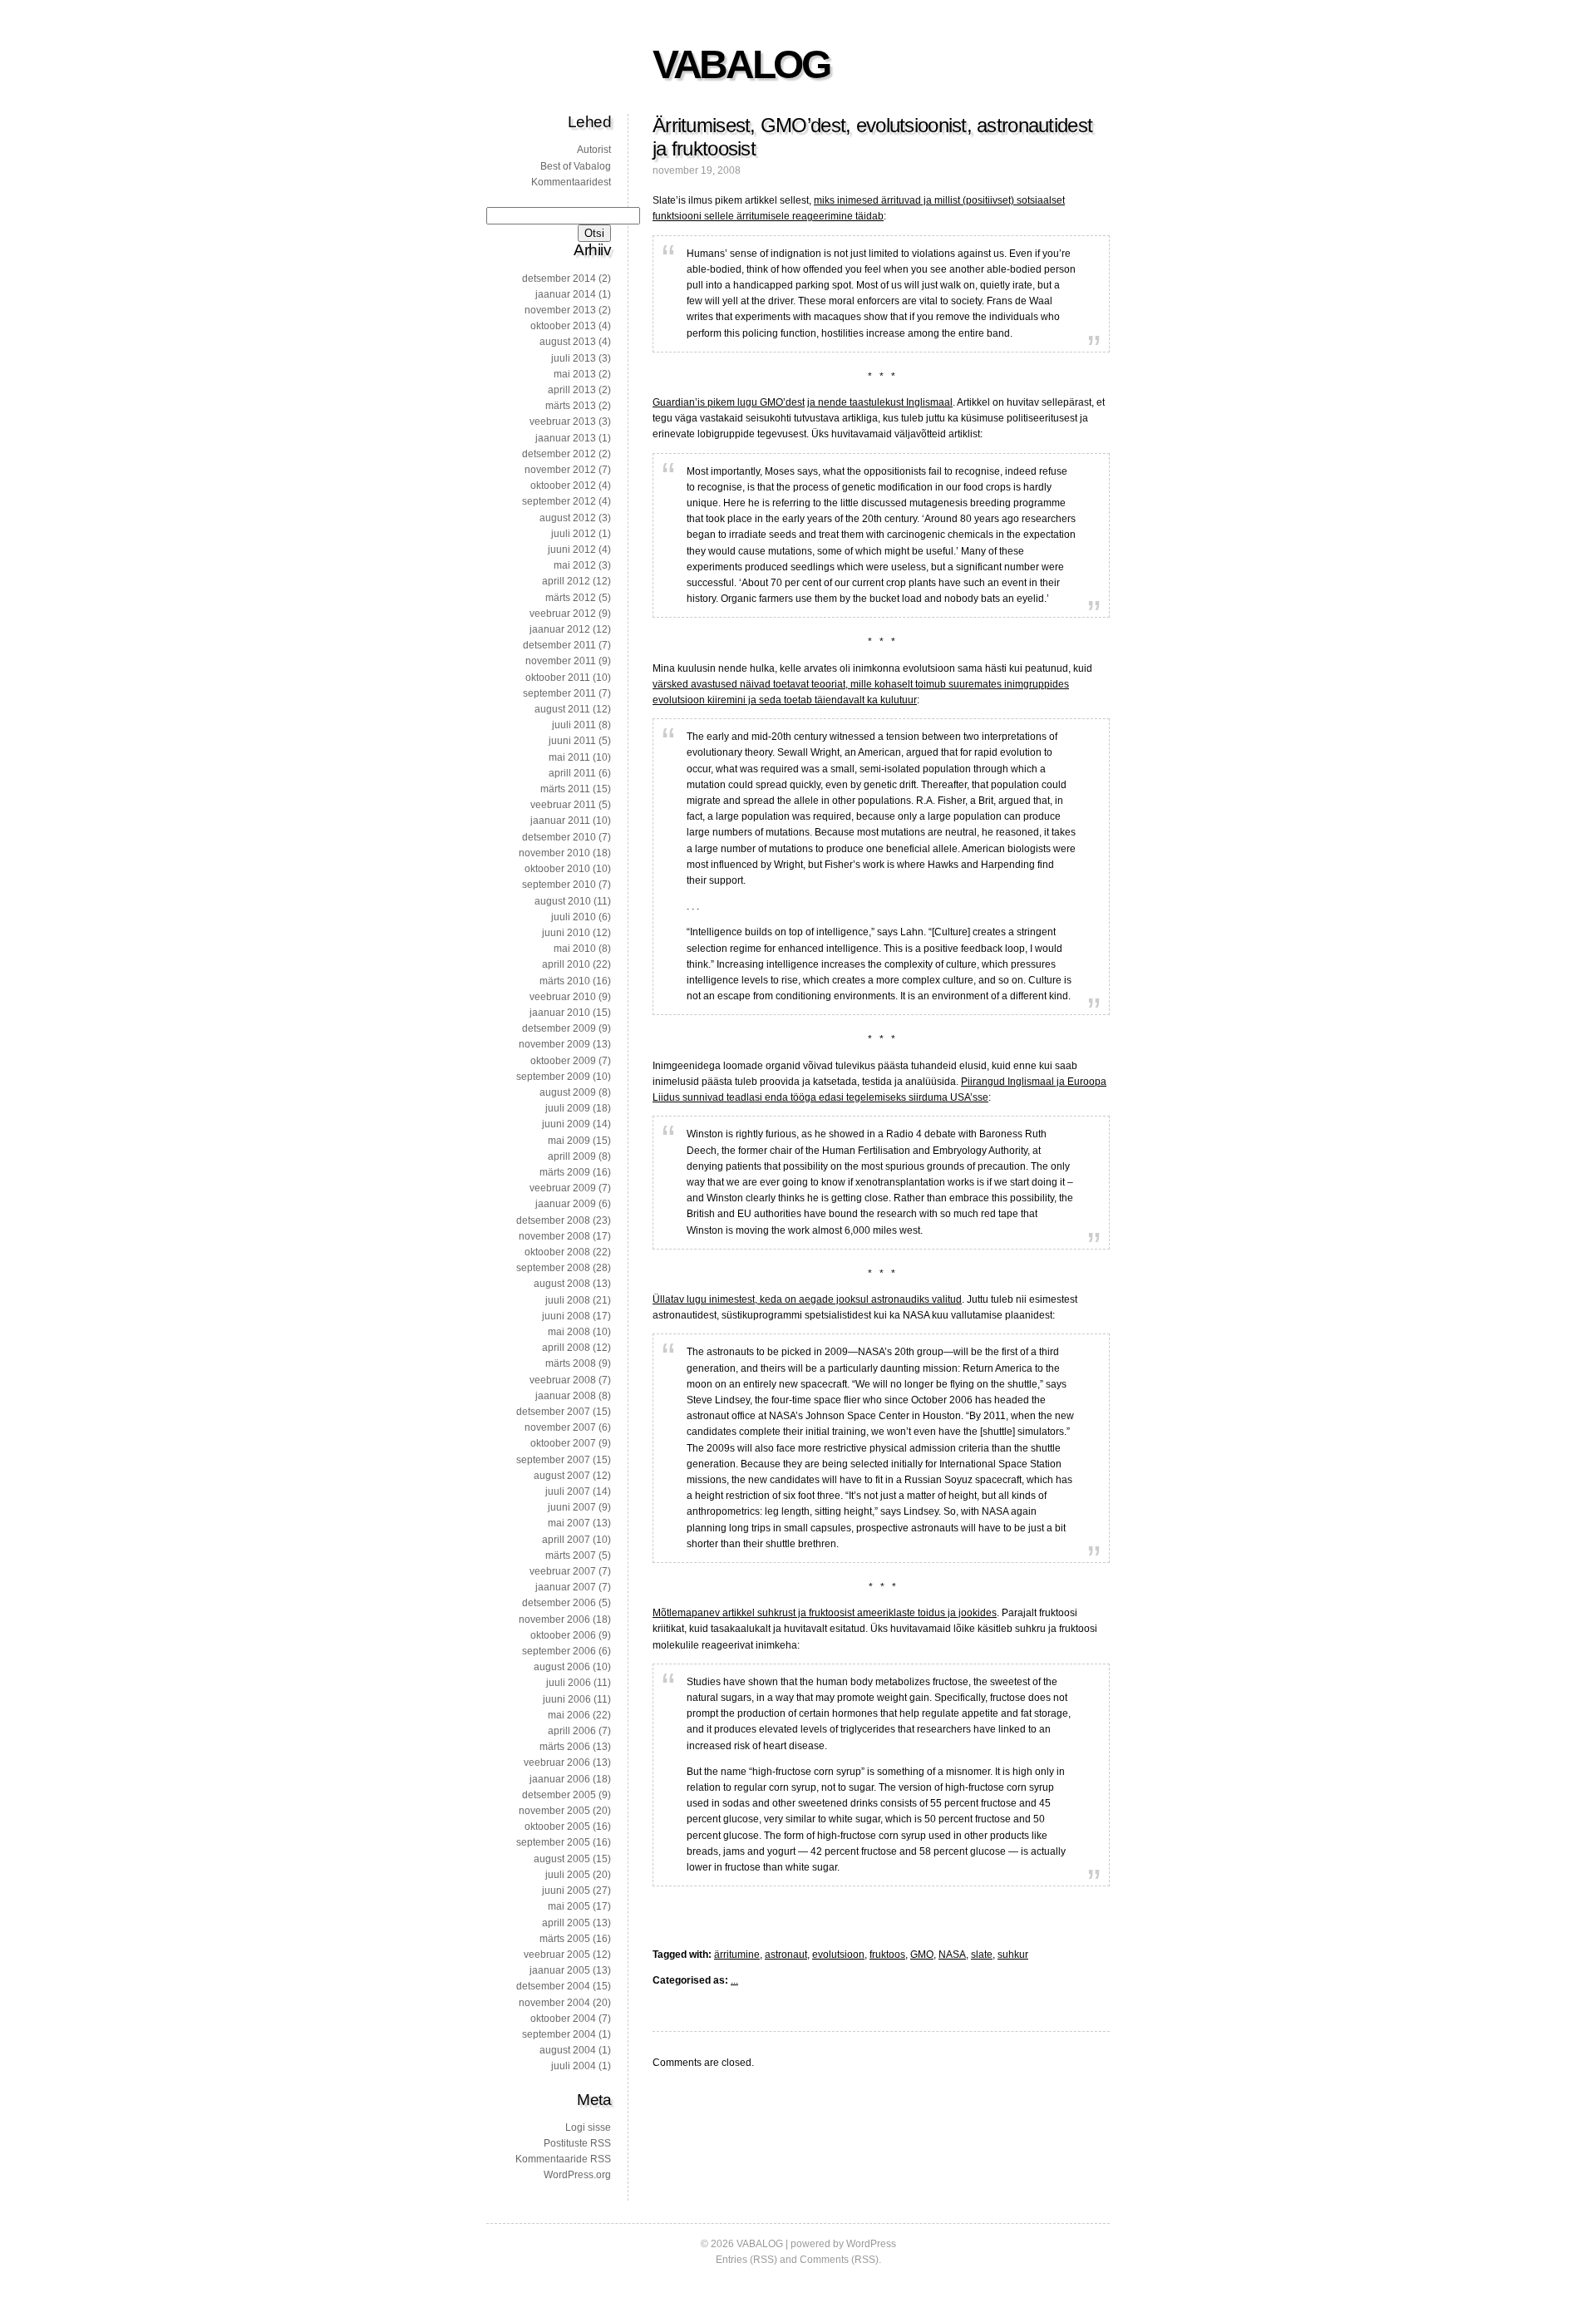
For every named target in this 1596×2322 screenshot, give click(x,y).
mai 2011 (569, 757)
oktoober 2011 (558, 678)
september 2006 (559, 1651)
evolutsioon (838, 1955)
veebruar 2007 (563, 1571)
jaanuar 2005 (560, 1970)
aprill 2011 (572, 773)
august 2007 (562, 1476)
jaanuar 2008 (566, 1396)
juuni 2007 (572, 1507)
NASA (952, 1955)
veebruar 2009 (563, 1188)
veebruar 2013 (563, 422)
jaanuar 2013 (566, 438)
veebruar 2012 (563, 614)
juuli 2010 (574, 917)
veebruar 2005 (557, 1955)
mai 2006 (569, 1715)
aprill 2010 (566, 964)
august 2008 (562, 1284)
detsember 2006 (559, 1603)
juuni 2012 (572, 550)
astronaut (786, 1955)
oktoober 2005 (557, 1827)
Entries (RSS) (746, 2260)
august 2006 (562, 1667)
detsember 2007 (553, 1412)
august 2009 (568, 1092)
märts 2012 (571, 598)
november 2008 (554, 1236)
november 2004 (554, 2003)
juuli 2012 (574, 534)
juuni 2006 (567, 1699)
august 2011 (562, 709)
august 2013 (568, 342)
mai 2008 (569, 1332)
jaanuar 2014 (566, 294)
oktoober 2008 (557, 1252)
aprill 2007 (566, 1540)
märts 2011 (565, 789)
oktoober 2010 (557, 869)
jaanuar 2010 (560, 1013)
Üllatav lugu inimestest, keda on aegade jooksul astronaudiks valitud (807, 1299)
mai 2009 (569, 1141)
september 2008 (553, 1268)
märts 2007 (571, 1555)
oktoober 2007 (563, 1443)
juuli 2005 (568, 1875)
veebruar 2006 (557, 1762)
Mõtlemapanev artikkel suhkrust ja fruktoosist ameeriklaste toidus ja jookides (825, 1613)
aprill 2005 (566, 1923)
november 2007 (560, 1427)
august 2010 (563, 901)
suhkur (1013, 1955)
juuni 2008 (566, 1316)
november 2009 (554, 1044)
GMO (922, 1955)
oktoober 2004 (563, 2019)
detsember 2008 (553, 1220)
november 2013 (560, 310)
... (734, 1980)
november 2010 (554, 853)
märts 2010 (565, 981)
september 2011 (559, 693)
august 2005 (562, 1859)
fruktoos (887, 1955)
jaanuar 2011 (560, 821)
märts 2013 (571, 406)
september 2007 (553, 1460)
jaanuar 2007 (566, 1587)
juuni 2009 (566, 1124)
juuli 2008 (568, 1300)
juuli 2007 (568, 1491)
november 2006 (554, 1619)
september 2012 (559, 501)
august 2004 (568, 2050)
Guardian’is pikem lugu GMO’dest (729, 402)
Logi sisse (588, 2127)
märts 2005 (565, 1939)
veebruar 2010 (563, 997)
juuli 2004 (574, 2066)
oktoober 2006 (563, 1635)
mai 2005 (569, 1906)
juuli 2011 (574, 725)
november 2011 (561, 661)
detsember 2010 (559, 837)
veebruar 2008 (563, 1380)
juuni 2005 (566, 1891)
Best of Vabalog (576, 166)
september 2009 (553, 1077)
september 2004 (559, 2034)
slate (982, 1955)
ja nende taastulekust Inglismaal (880, 402)
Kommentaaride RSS (563, 2159)
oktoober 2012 (563, 486)
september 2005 (553, 1842)
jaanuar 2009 (566, 1204)
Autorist (594, 150)
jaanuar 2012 (560, 629)
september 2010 (559, 885)
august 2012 (568, 518)
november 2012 (560, 470)
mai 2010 (575, 949)
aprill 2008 (566, 1348)
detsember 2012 (559, 454)
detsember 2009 (559, 1028)
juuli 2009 (568, 1108)
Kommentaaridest (571, 182)
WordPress (871, 2244)
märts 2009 (565, 1172)
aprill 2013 (572, 390)
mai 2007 (569, 1523)
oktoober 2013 (563, 326)
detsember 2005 (559, 1795)
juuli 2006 (569, 1683)
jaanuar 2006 (560, 1779)
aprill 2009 (572, 1156)
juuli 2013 (574, 358)
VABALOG (741, 64)
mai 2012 (575, 565)
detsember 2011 (559, 645)
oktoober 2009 (563, 1061)
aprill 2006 (572, 1731)
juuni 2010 (566, 933)
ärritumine (737, 1955)
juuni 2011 (572, 741)
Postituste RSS (577, 2143)
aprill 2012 (566, 581)
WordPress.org (577, 2175)
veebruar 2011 (563, 805)
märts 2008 (571, 1363)
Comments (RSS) (839, 2260)
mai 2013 (575, 374)
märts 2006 (565, 1747)
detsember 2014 (559, 279)
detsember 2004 (553, 1986)
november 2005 (554, 1811)
